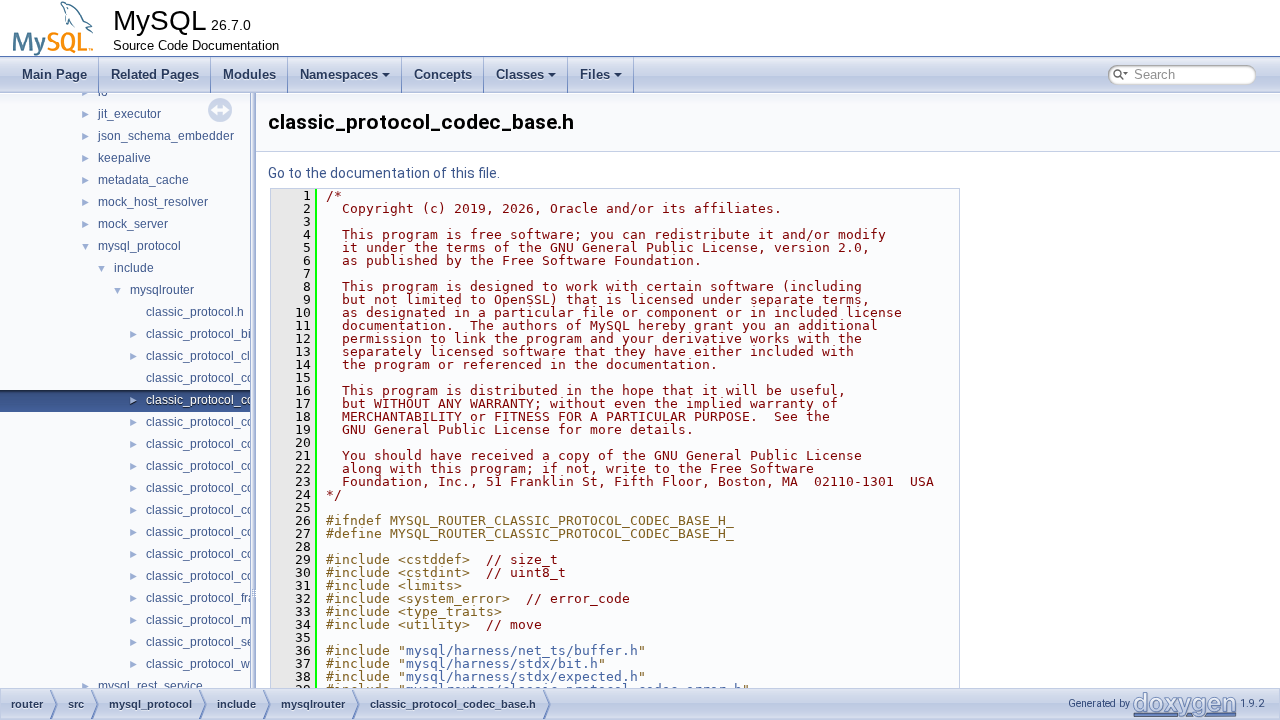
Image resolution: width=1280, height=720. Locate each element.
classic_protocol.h (195, 312)
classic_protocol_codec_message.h (243, 510)
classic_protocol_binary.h (215, 334)
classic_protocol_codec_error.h (231, 466)
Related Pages (155, 74)
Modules (249, 74)
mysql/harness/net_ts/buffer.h (522, 650)
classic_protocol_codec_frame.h (234, 488)
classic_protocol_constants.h (224, 576)
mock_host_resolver (153, 202)
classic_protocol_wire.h (210, 664)
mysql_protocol (139, 246)
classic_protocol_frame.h (214, 598)
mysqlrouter (162, 290)
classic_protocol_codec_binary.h (235, 422)
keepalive (124, 158)
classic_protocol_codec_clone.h (233, 444)
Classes (520, 74)
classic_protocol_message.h (223, 620)
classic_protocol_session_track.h (236, 642)
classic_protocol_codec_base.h (232, 400)
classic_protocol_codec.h (215, 378)
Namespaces (339, 74)
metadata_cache (143, 180)
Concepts (443, 74)
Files (595, 74)
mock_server (133, 224)
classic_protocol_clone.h (213, 356)
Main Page (54, 74)
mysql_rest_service (150, 686)
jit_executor (129, 114)
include (134, 268)
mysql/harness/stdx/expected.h (522, 676)
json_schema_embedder (166, 136)
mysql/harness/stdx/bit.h (502, 663)
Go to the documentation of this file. (384, 173)
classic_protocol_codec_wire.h (230, 554)
